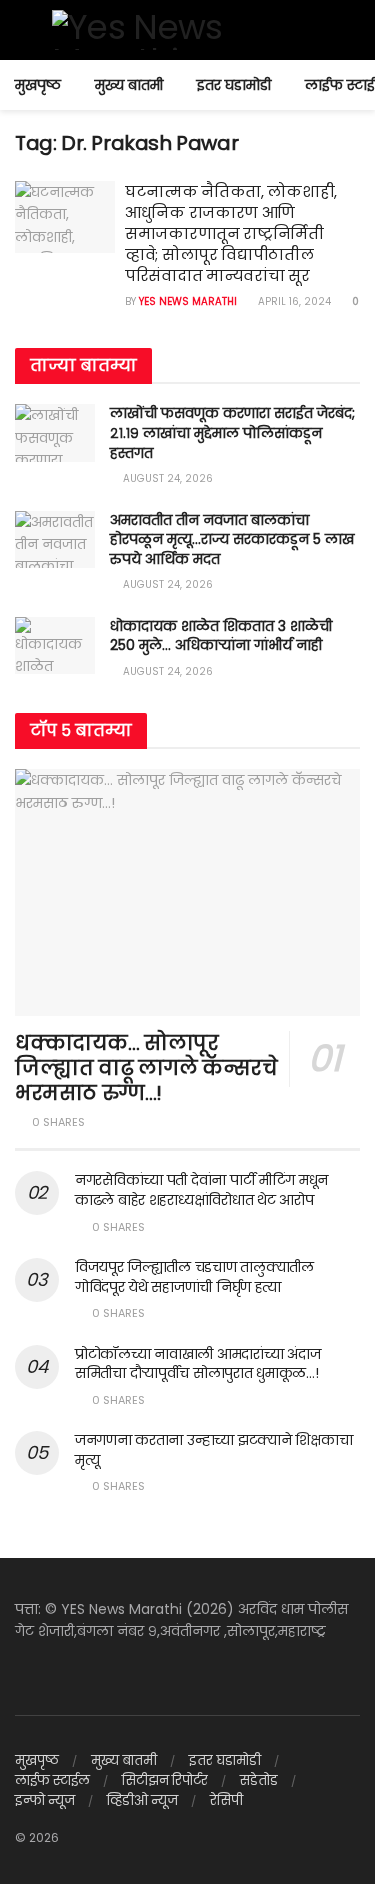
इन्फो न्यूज (45, 1800)
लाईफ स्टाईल (52, 1780)
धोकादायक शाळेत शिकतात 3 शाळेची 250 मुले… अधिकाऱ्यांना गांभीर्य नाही (221, 636)
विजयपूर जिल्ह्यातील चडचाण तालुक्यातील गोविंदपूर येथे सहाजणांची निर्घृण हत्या (194, 1277)
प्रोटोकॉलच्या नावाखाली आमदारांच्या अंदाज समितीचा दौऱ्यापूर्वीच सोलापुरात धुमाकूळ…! (197, 1364)
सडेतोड (259, 1780)
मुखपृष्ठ (38, 85)
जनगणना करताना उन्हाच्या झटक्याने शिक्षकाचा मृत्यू (213, 1450)
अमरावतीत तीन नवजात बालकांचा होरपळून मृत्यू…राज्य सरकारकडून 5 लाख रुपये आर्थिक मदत (232, 539)
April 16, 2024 (293, 301)
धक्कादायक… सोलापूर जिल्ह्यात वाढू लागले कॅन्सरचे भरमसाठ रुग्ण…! (146, 1068)
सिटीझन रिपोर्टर (165, 1780)
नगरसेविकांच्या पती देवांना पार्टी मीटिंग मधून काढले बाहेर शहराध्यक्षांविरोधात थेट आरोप (201, 1190)
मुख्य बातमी (129, 85)
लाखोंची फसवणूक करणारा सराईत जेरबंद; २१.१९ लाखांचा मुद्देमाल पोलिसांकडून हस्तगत (232, 432)
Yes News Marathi (188, 301)
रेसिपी (226, 1800)
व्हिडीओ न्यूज (142, 1800)
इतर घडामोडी (234, 85)
